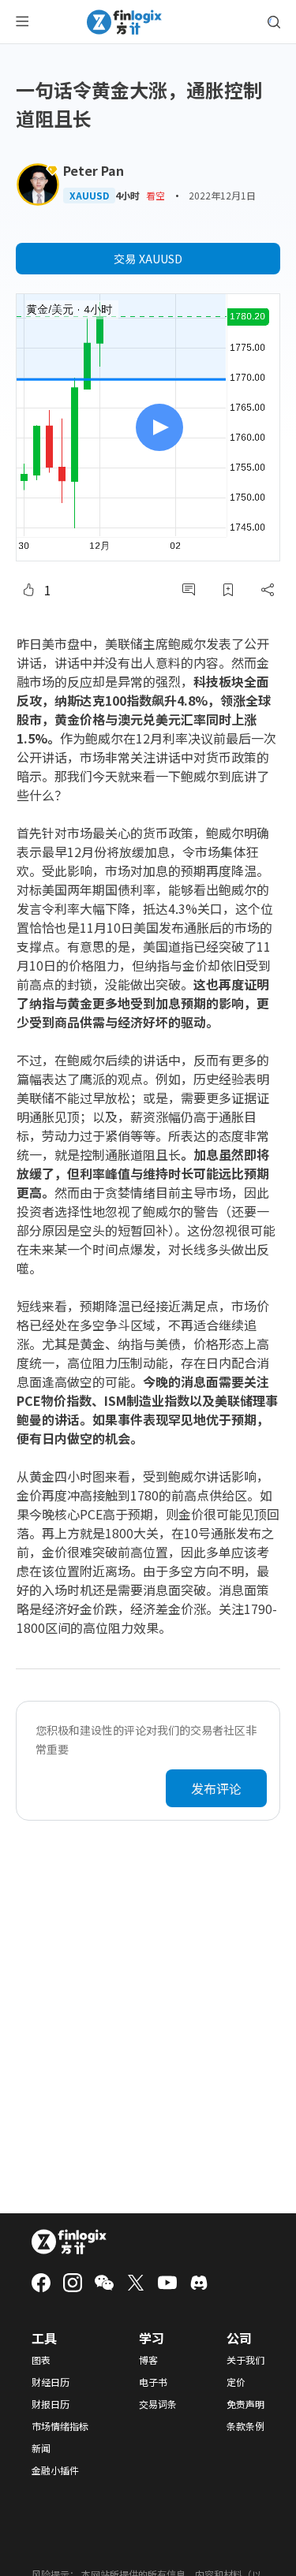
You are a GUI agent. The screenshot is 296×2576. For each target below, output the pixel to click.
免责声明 (245, 2404)
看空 (155, 195)
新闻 (41, 2448)
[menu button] (22, 22)
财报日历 (51, 2404)
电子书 (153, 2382)
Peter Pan (94, 170)
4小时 (127, 196)
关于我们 (245, 2360)
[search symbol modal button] (274, 22)
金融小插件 (55, 2470)
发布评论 (216, 1788)
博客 (148, 2360)
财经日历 (51, 2382)
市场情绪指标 (60, 2426)
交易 (148, 259)
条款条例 (245, 2426)
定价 (236, 2382)
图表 (41, 2360)
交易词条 (158, 2404)
